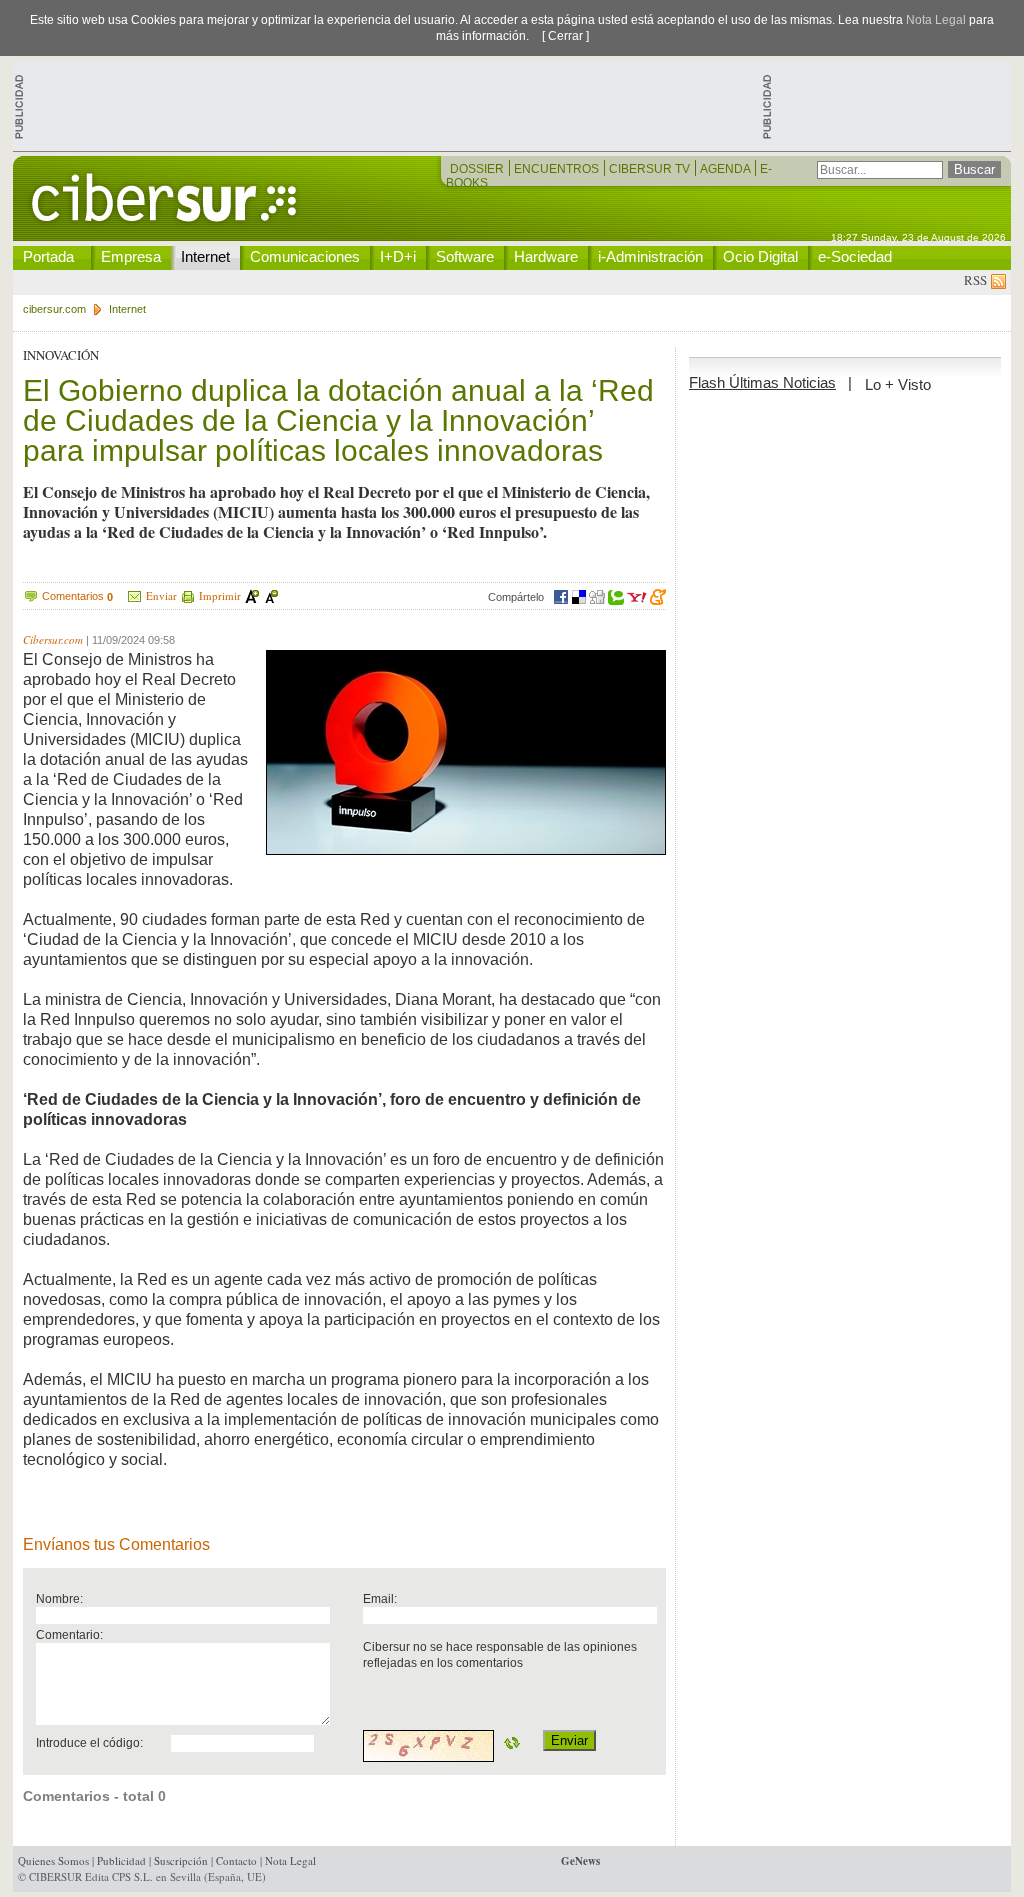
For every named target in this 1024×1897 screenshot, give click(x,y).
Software (465, 256)
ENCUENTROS (558, 169)
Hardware (546, 256)
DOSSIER (478, 169)
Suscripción (181, 1860)
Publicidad (121, 1860)
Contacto (236, 1860)
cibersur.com (54, 309)
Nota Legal (936, 20)
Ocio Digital (760, 256)
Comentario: (69, 1634)
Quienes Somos (53, 1860)
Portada (48, 256)
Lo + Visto (898, 384)
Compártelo (516, 597)
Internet (205, 256)
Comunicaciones (305, 256)
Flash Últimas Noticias (762, 382)
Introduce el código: (89, 1742)
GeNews (580, 1861)
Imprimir (220, 595)
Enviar (161, 595)
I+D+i (398, 256)
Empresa (131, 256)
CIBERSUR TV (651, 169)
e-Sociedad (855, 256)
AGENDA (726, 169)
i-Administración (650, 256)
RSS (977, 280)
